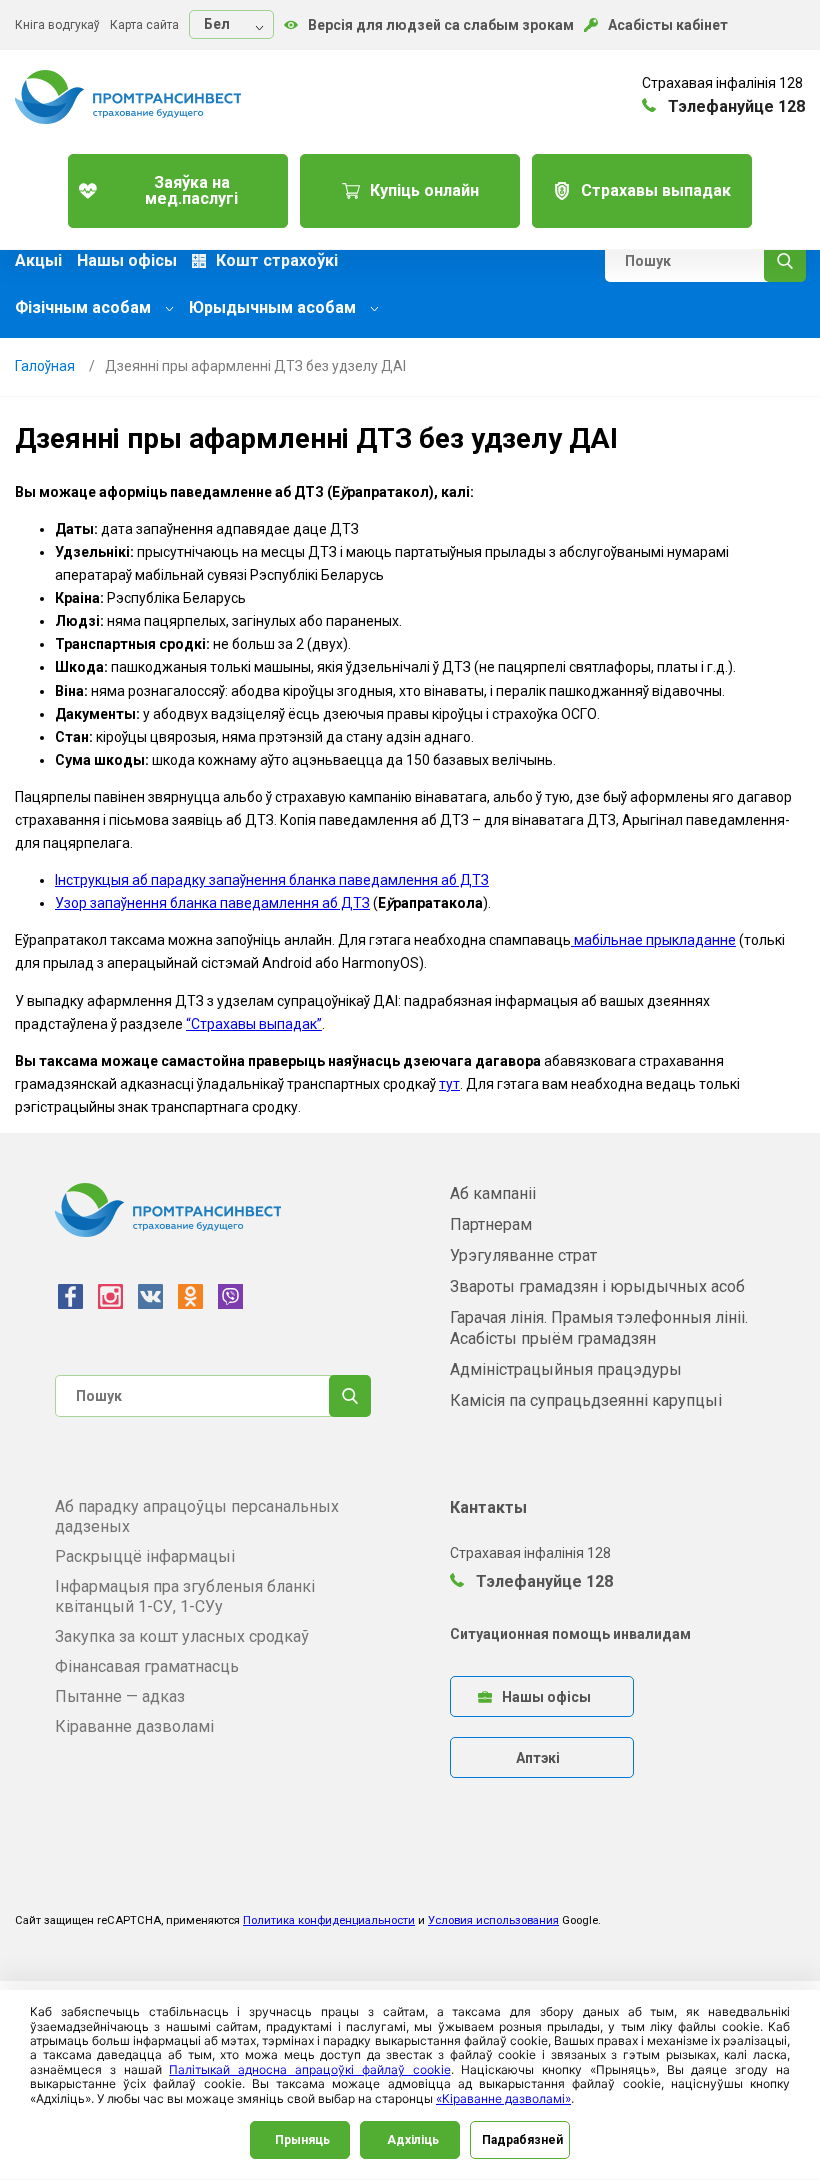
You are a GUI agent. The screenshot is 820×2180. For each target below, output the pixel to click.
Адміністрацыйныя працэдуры (566, 1369)
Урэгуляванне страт (523, 1255)
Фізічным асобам (85, 307)
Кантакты (488, 1507)
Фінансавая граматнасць (147, 1666)
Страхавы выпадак (656, 190)
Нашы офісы (127, 261)
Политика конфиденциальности (329, 1920)
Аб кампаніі (493, 1193)
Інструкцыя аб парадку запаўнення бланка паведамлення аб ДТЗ (272, 880)
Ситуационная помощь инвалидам (570, 1634)
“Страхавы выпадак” (254, 1024)
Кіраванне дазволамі (134, 1726)
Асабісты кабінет (668, 25)
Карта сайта (144, 25)
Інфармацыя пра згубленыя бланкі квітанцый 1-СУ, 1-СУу (185, 1596)
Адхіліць (413, 2140)
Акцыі (38, 261)
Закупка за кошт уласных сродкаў (182, 1636)
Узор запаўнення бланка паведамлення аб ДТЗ (212, 903)
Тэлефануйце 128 (542, 1581)
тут (449, 1084)
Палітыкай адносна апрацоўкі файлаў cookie (309, 2069)
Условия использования (493, 1920)
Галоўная (45, 366)
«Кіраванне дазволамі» (503, 2098)
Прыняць (302, 2140)
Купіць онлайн (424, 190)
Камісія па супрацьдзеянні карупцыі (586, 1400)
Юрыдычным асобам (274, 307)
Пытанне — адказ (120, 1696)
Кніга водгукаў (57, 25)
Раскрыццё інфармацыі (145, 1556)
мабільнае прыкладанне (653, 940)
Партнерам (491, 1224)
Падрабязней (522, 2140)
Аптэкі (538, 1758)
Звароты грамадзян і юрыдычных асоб (597, 1286)
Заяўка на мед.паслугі (191, 190)
